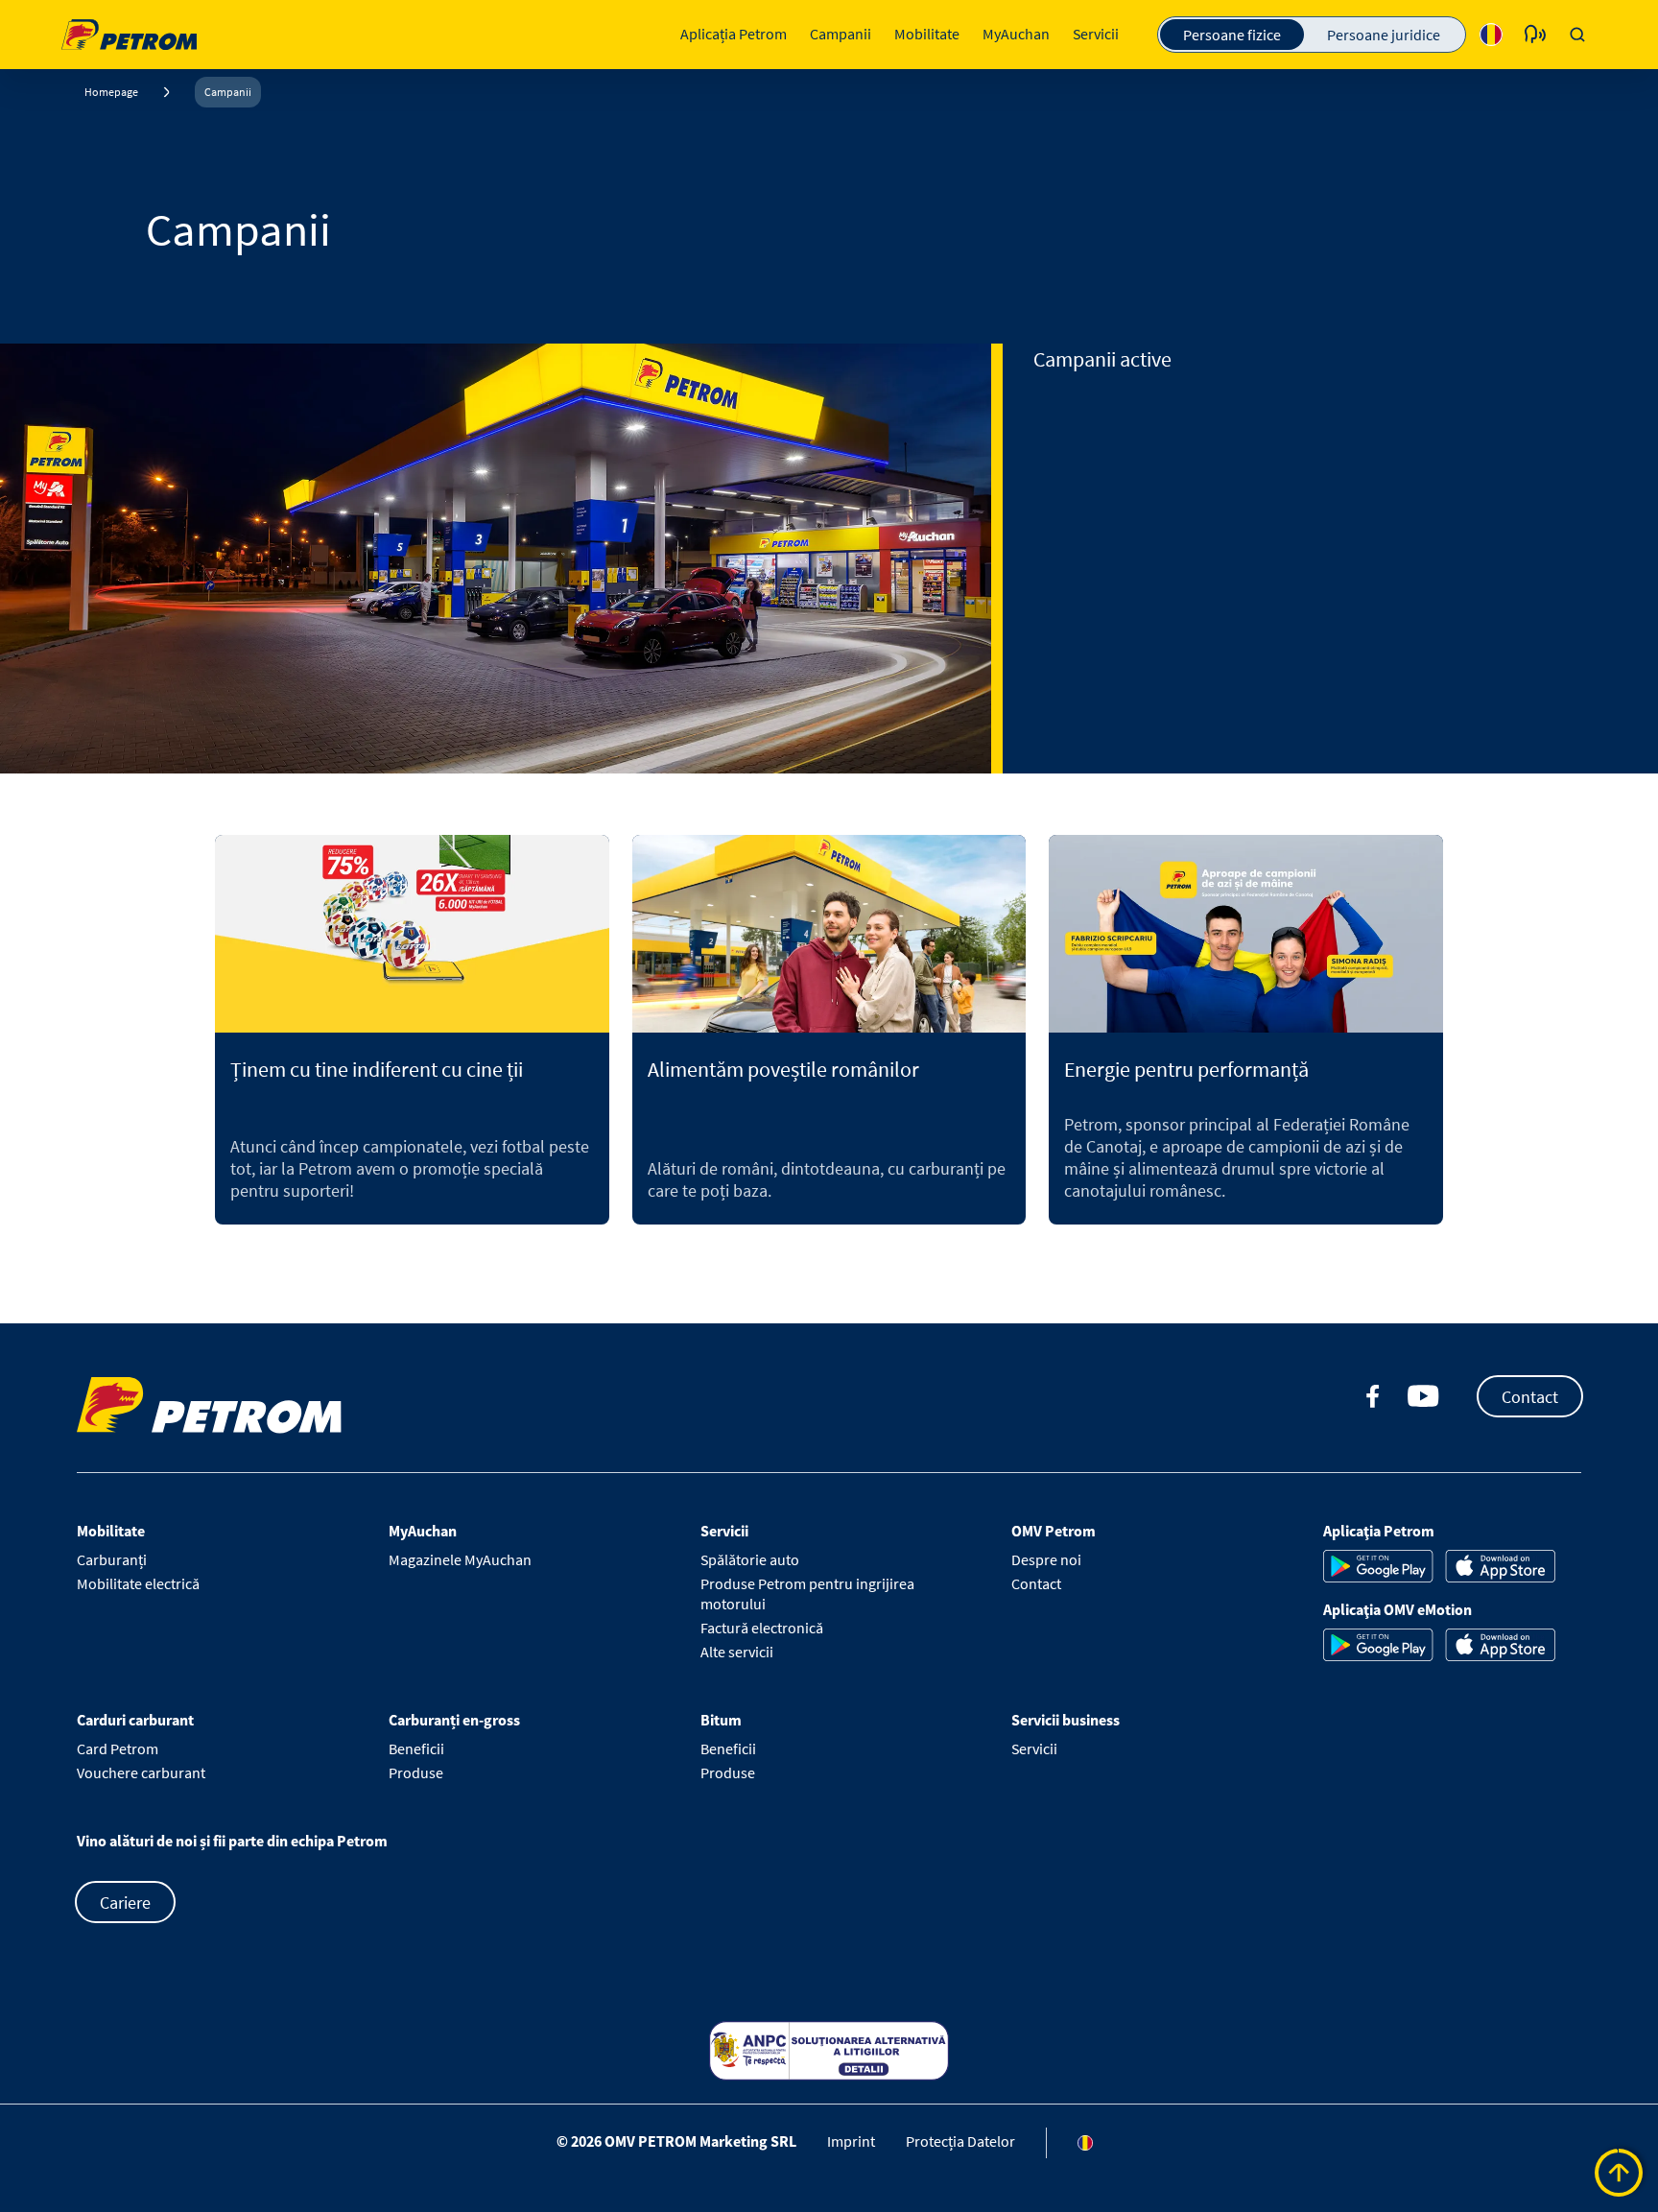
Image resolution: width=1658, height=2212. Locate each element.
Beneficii (416, 1748)
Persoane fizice (1232, 35)
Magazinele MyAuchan (460, 1559)
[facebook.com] (1373, 1396)
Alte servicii (737, 1652)
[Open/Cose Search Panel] (1577, 35)
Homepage (111, 92)
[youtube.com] (1424, 1396)
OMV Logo (98, 32)
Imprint (851, 2140)
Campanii (228, 92)
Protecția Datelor (960, 2140)
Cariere (125, 1902)
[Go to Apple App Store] (1500, 1566)
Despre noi (1046, 1559)
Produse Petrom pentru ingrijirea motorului (807, 1594)
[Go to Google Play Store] (1378, 1566)
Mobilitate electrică (138, 1583)
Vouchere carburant (141, 1772)
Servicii (1034, 1748)
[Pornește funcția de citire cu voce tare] (1535, 35)
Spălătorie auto (750, 1559)
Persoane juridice (1384, 35)
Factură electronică (762, 1628)
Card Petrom (118, 1748)
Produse (416, 1772)
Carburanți (112, 1559)
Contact (1530, 1396)
